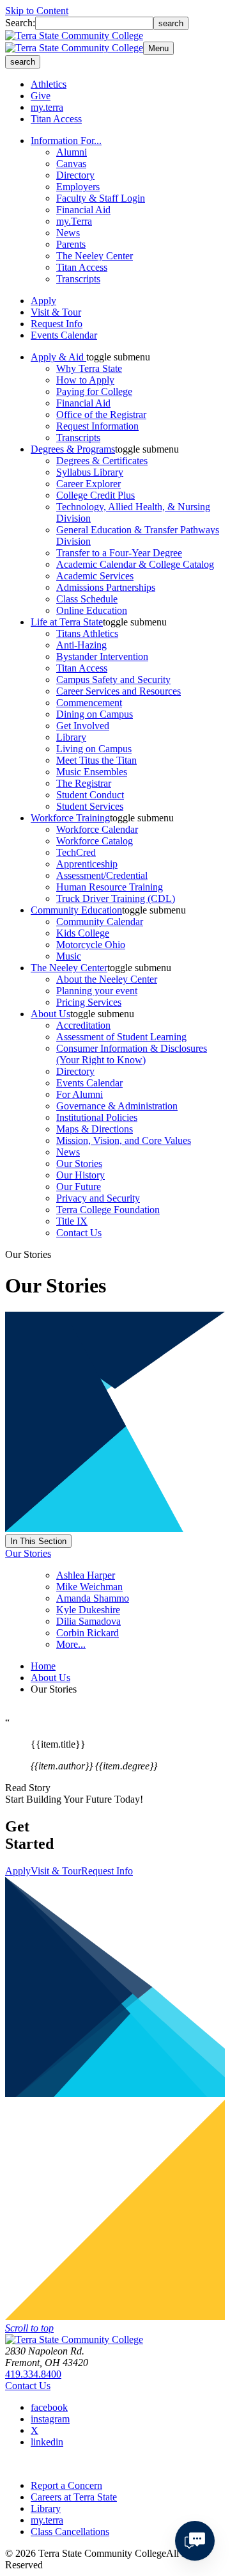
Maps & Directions (95, 1129)
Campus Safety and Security (113, 680)
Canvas (71, 164)
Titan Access (56, 119)
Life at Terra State (67, 622)
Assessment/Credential (102, 875)
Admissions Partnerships (106, 587)
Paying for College (94, 391)
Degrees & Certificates (102, 461)
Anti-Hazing (81, 645)
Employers (78, 187)
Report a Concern (66, 2485)
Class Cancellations (70, 2532)
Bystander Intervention (102, 656)
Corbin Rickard (88, 1633)
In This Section (38, 1541)
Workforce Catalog (95, 841)
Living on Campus (94, 749)
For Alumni (80, 1094)
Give (41, 96)
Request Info (57, 324)
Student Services (90, 806)
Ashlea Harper (86, 1575)
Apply (43, 301)
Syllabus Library (90, 472)
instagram (50, 2419)
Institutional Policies (97, 1117)
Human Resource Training (110, 887)
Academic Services (95, 576)
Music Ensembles (92, 772)
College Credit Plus (96, 495)
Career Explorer (88, 484)
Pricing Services (89, 1002)
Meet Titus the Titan (96, 760)
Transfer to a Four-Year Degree (119, 553)
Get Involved (83, 726)
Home (43, 1666)
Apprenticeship (87, 864)
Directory (75, 175)
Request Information (97, 426)
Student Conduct (90, 795)
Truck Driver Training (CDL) (116, 898)
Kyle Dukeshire (88, 1610)
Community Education (76, 910)
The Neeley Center (95, 256)
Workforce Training (70, 818)
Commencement (89, 703)
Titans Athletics (87, 633)
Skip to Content (37, 11)
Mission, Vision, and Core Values (124, 1140)
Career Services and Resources (119, 691)
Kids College (83, 933)
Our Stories (79, 1163)
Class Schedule (87, 599)
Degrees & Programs (73, 449)
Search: (20, 23)
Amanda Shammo (93, 1598)
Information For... (66, 141)
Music (69, 956)
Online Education (92, 610)
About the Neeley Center (107, 979)
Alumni (72, 152)
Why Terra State (89, 368)
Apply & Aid (58, 357)
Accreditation (83, 1025)
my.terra (47, 107)
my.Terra (74, 221)
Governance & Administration (117, 1106)
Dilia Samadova (88, 1621)
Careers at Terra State (74, 2497)
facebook (49, 2407)
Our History (80, 1175)
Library (71, 737)
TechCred (76, 852)
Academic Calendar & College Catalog (135, 564)
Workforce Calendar (97, 829)
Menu (158, 48)
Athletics (49, 84)
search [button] (23, 62)
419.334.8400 (33, 2374)
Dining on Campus (95, 714)
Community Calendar (100, 922)
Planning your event (97, 991)
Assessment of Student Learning (121, 1037)
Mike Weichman (89, 1587)
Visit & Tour (56, 312)
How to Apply (85, 380)
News (68, 233)
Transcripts (78, 279)
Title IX (72, 1221)
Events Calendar (64, 335)
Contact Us (79, 1233)
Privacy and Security (98, 1198)
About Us (50, 1014)
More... (71, 1644)
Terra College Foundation (108, 1210)
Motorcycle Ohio (91, 945)
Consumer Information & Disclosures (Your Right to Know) (132, 1054)
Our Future (79, 1187)
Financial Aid (83, 210)
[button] (118, 357)
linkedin (47, 2442)
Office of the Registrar (101, 415)
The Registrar (84, 783)
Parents (71, 244)
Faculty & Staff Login (101, 198)
